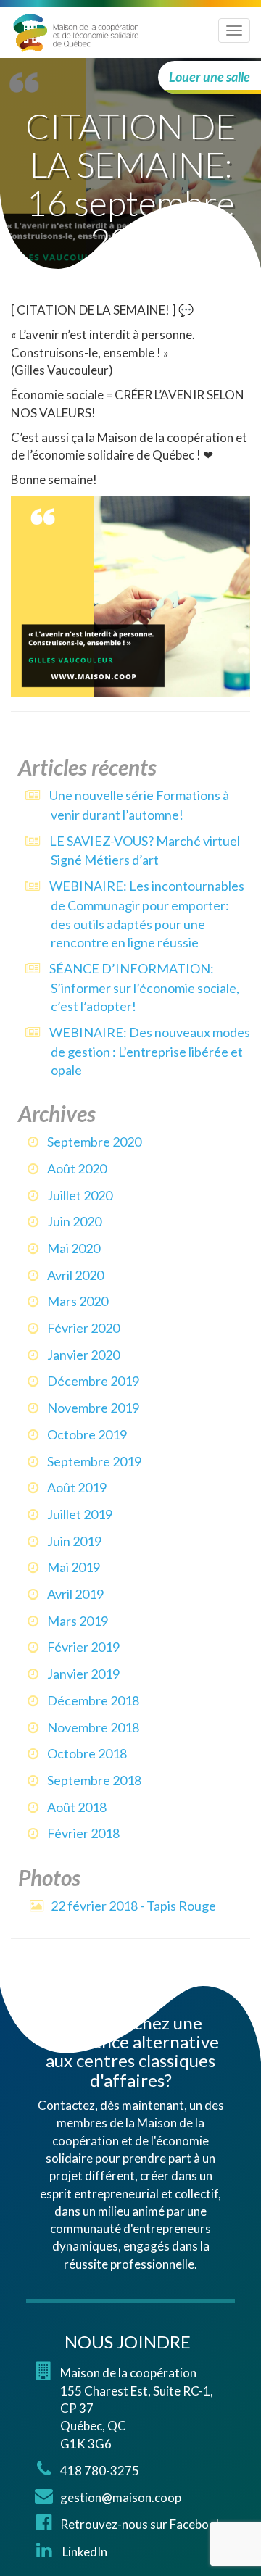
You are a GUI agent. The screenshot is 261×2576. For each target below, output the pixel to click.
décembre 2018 (93, 1700)
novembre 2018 (93, 1727)
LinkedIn (84, 2552)
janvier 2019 (83, 1674)
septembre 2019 (94, 1461)
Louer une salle (210, 77)
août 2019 (77, 1487)
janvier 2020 (83, 1355)
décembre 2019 (93, 1381)
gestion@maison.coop (121, 2497)
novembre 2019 (93, 1408)
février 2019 (83, 1647)
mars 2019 (78, 1621)
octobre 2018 (87, 1753)
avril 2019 (75, 1594)
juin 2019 (74, 1541)
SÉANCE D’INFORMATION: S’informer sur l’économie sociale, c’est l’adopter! (144, 987)
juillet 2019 (80, 1514)
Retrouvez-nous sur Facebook (141, 2524)
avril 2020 (75, 1275)
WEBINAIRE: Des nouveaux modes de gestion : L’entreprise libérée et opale (150, 1051)
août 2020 (77, 1168)
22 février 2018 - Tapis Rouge (133, 1906)
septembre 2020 (94, 1142)
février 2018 (83, 1833)
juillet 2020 (80, 1195)
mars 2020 (78, 1301)
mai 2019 (74, 1567)
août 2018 (77, 1807)
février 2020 (83, 1328)
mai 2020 (74, 1248)
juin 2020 (74, 1221)
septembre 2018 (94, 1780)
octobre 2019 (87, 1434)
